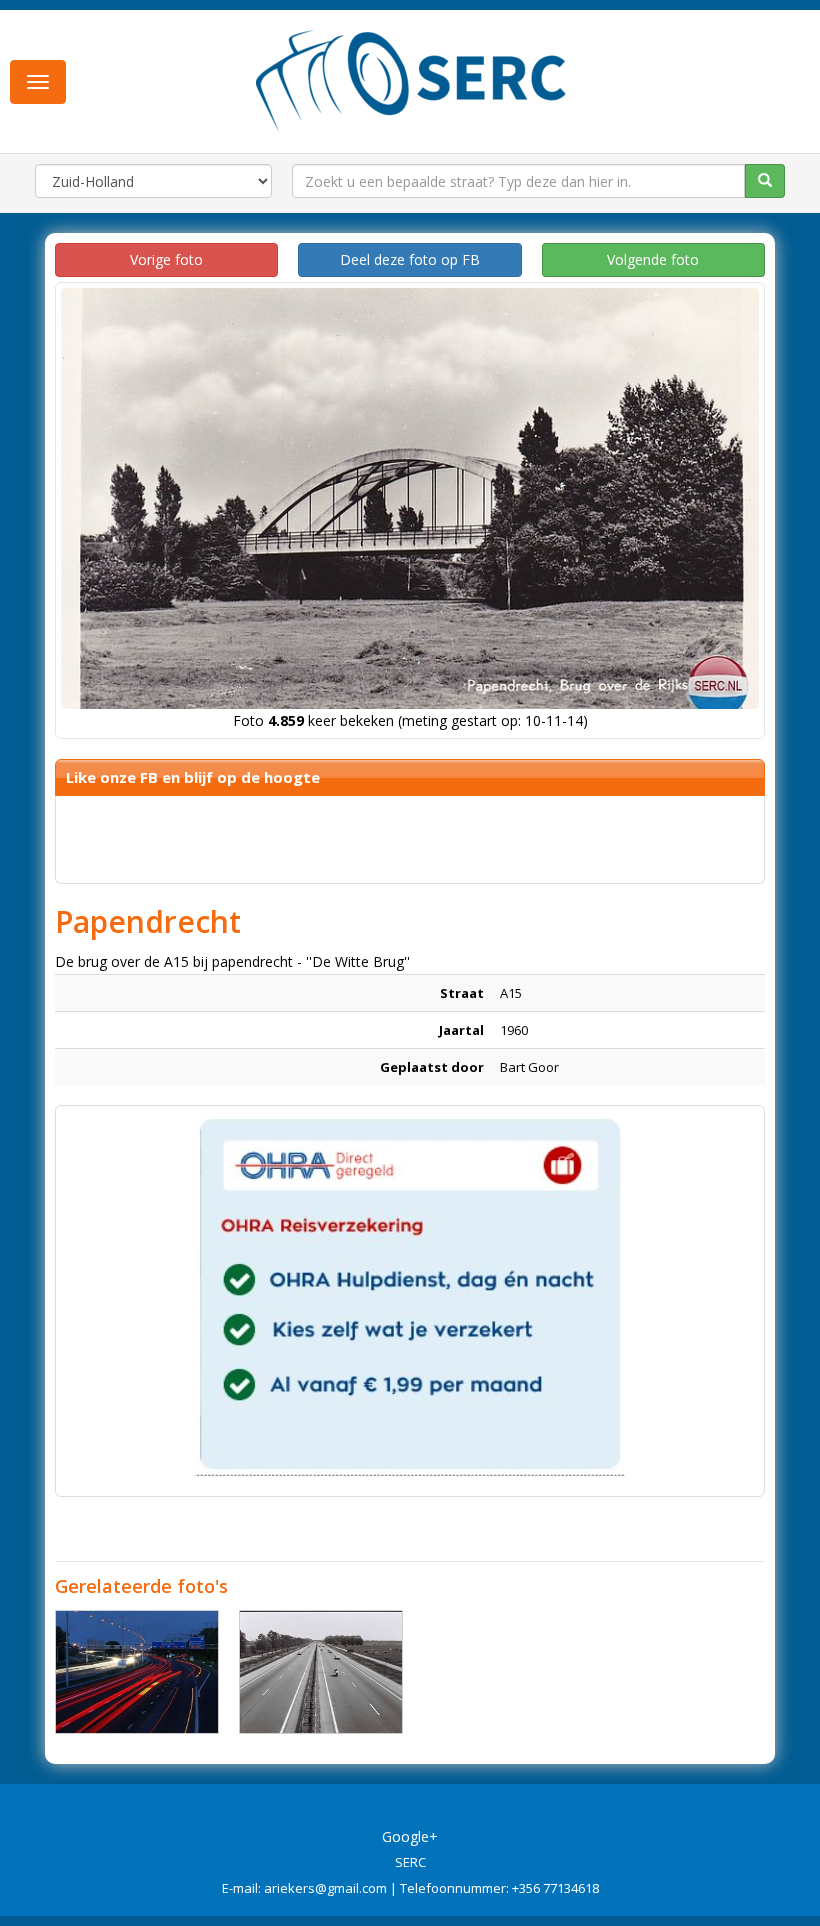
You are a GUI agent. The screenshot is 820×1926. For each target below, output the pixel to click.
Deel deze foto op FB (410, 259)
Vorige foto (166, 259)
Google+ (410, 1836)
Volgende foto (653, 259)
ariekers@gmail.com (325, 1888)
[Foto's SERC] (411, 79)
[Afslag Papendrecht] (137, 1672)
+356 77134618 (555, 1888)
